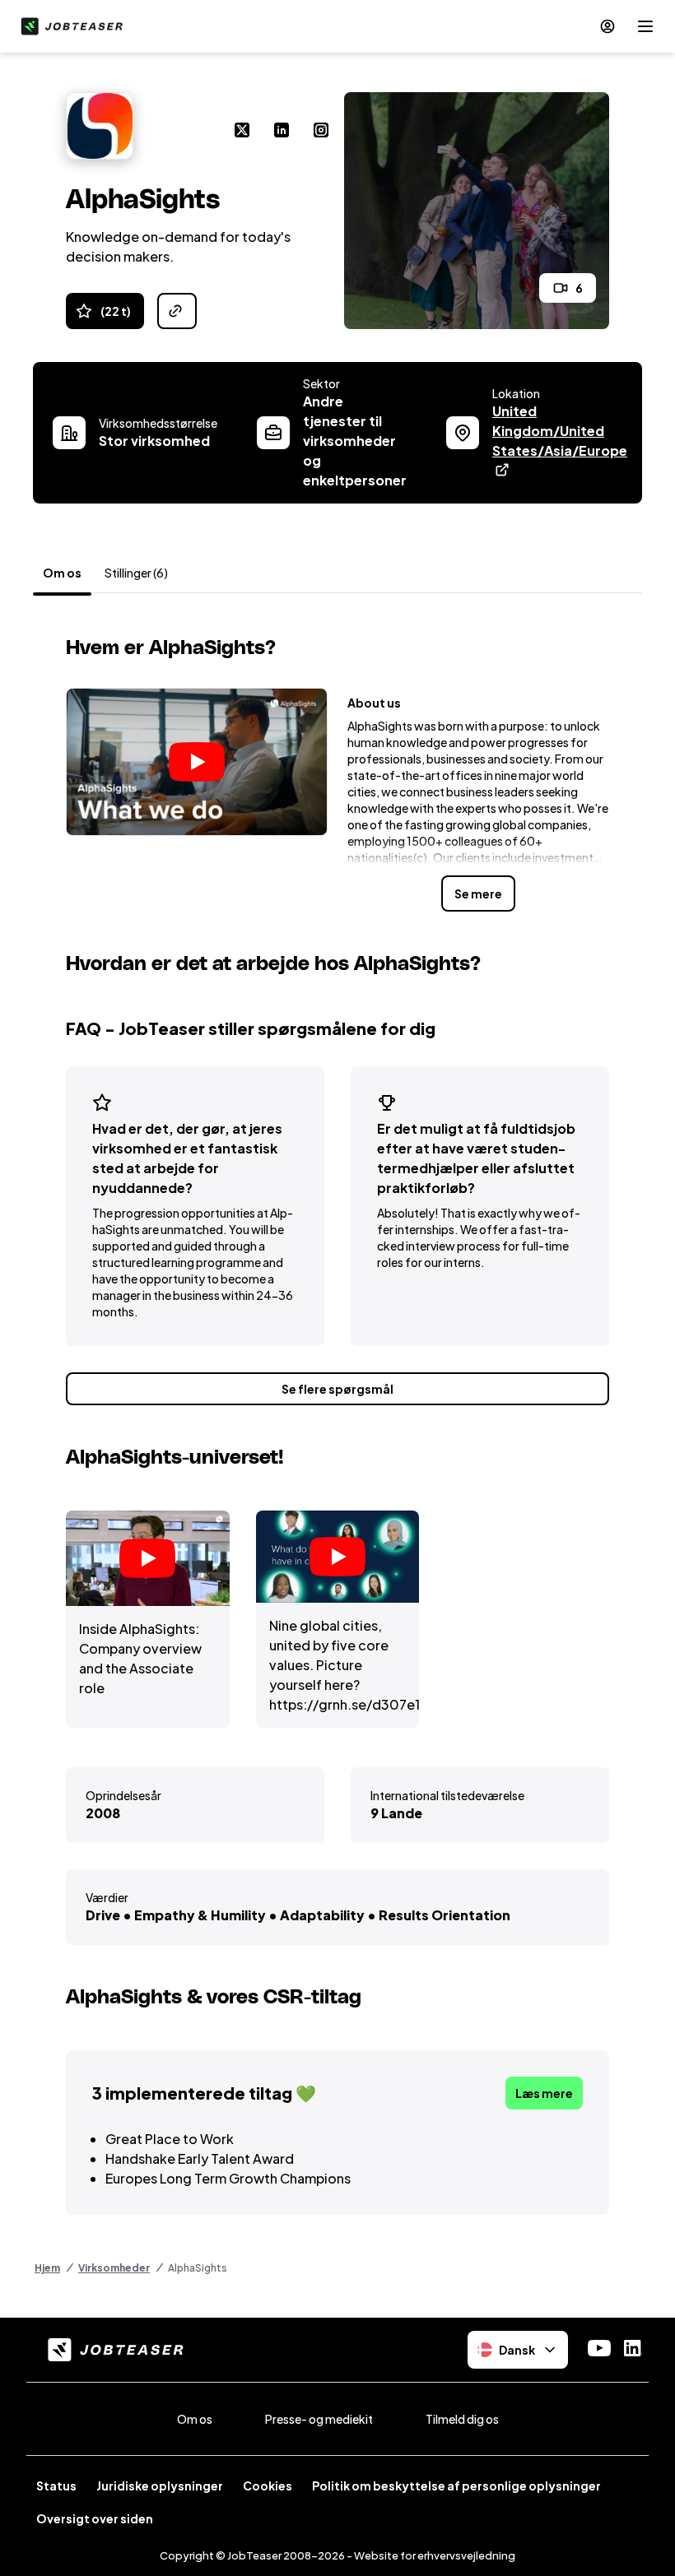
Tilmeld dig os (462, 2419)
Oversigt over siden (95, 2518)
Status (56, 2485)
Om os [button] (62, 573)
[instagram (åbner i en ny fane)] (321, 132)
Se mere (478, 893)
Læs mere (544, 2093)
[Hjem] (68, 26)
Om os (195, 2419)
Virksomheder (114, 2268)
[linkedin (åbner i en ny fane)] (282, 132)
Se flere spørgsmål (337, 1389)
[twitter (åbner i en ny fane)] (242, 132)
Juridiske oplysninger (160, 2485)
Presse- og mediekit (319, 2419)
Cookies (268, 2485)
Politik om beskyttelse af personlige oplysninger (456, 2485)
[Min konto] (607, 26)
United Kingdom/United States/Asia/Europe (560, 431)
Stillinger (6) (136, 573)
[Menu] (645, 26)
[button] (197, 762)
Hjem (47, 2268)
